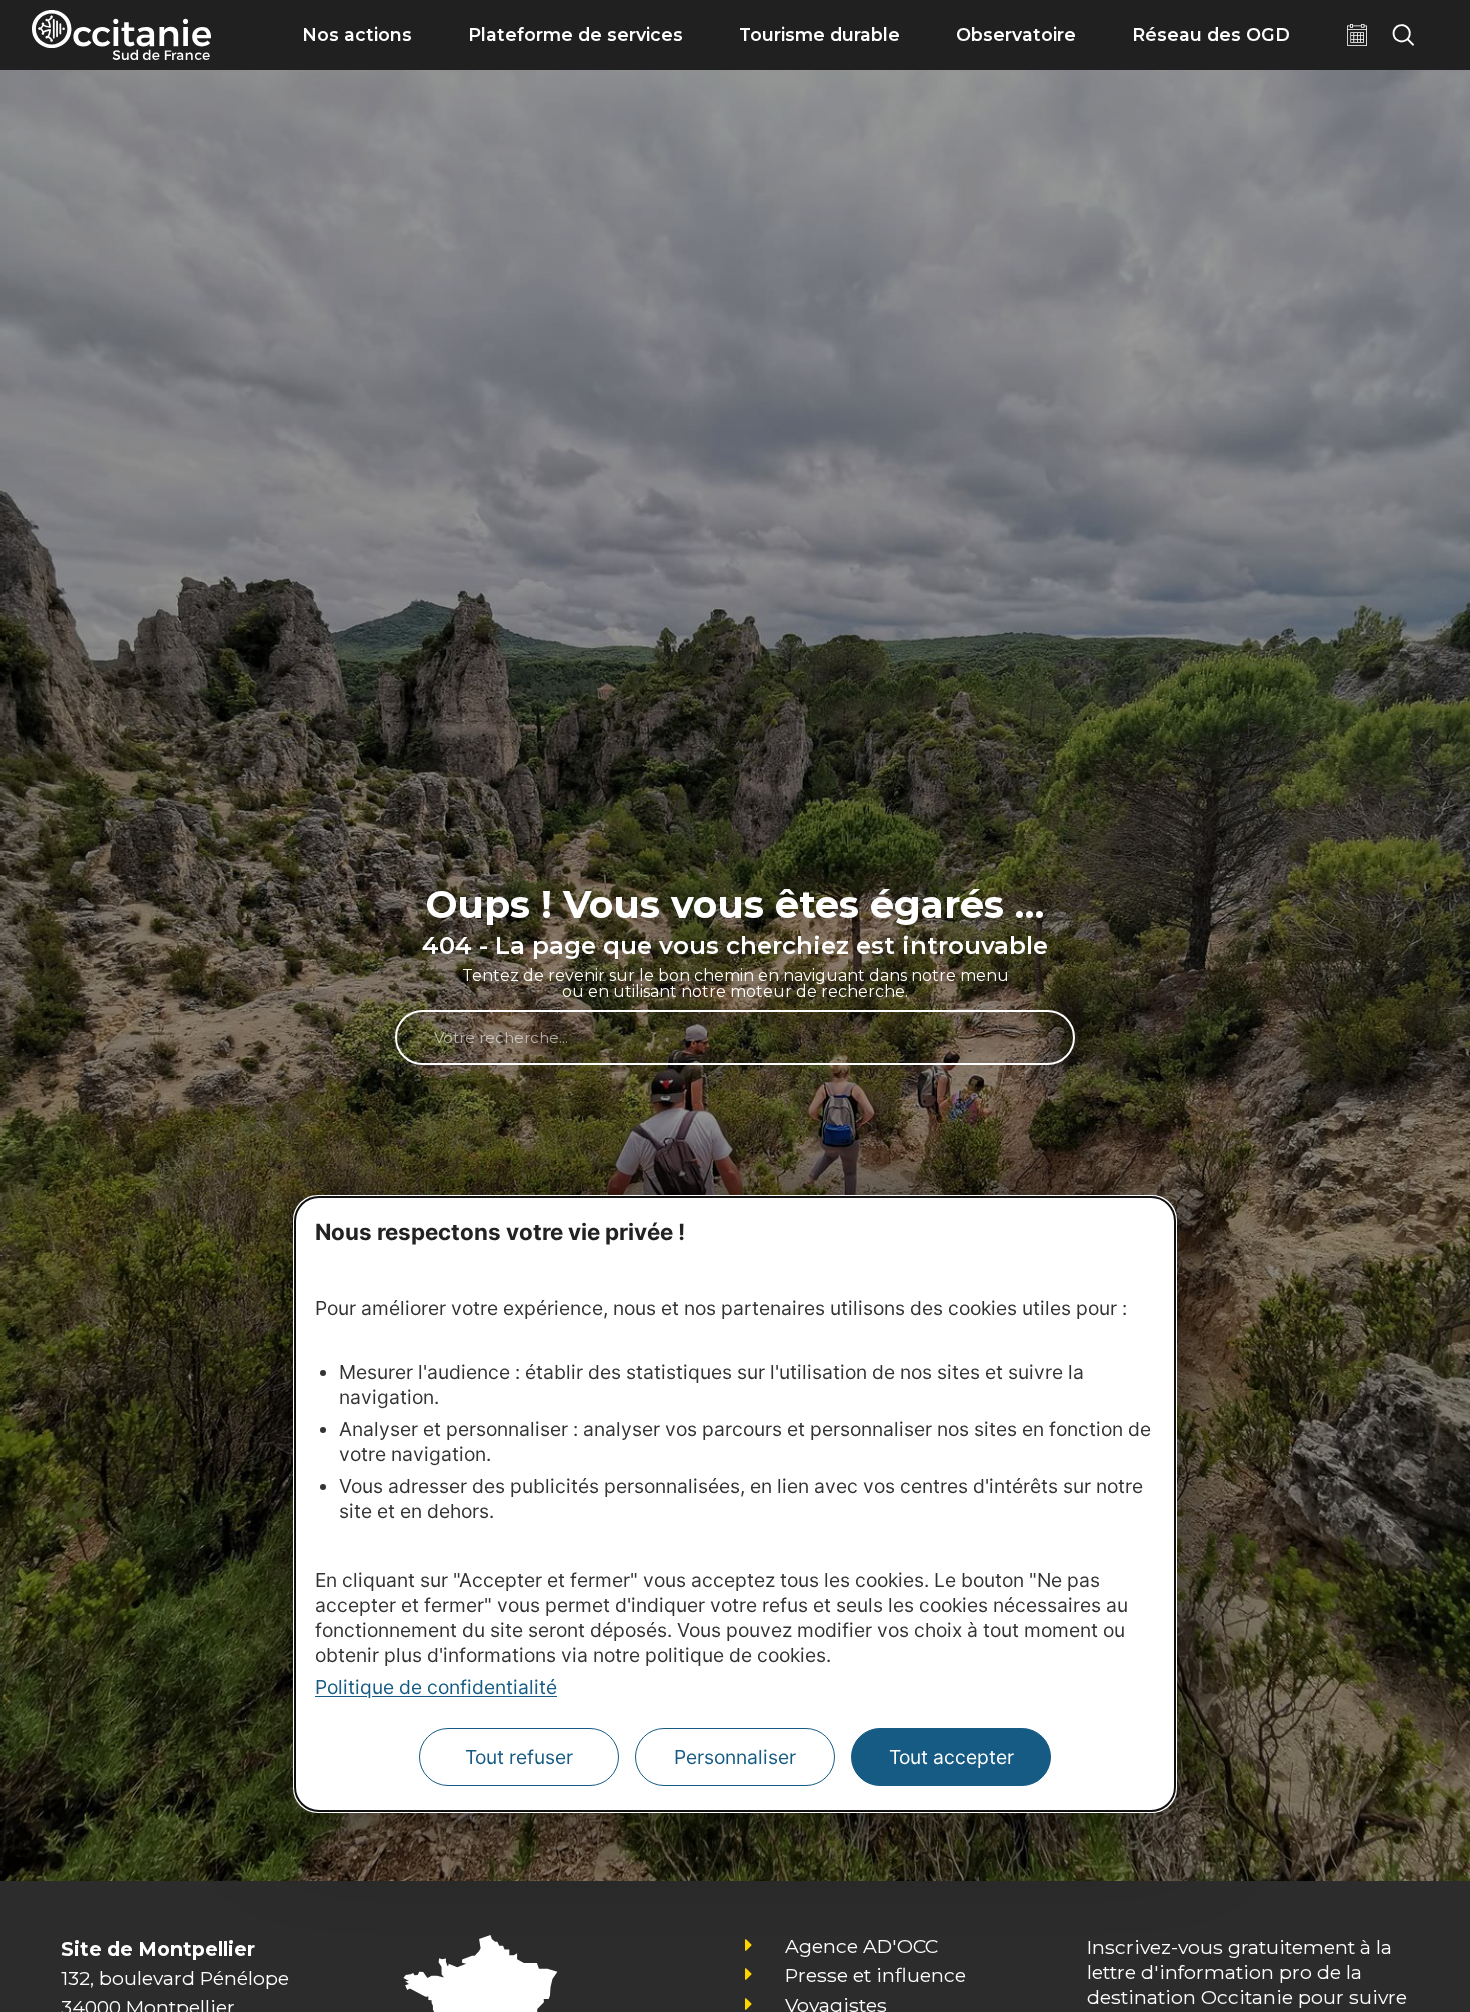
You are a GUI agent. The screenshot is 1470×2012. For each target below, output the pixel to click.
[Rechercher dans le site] (1403, 35)
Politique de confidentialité (436, 1688)
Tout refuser (519, 1758)
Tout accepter (951, 1758)
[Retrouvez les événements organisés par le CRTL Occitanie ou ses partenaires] (1357, 35)
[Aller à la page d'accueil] (121, 35)
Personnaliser (735, 1758)
